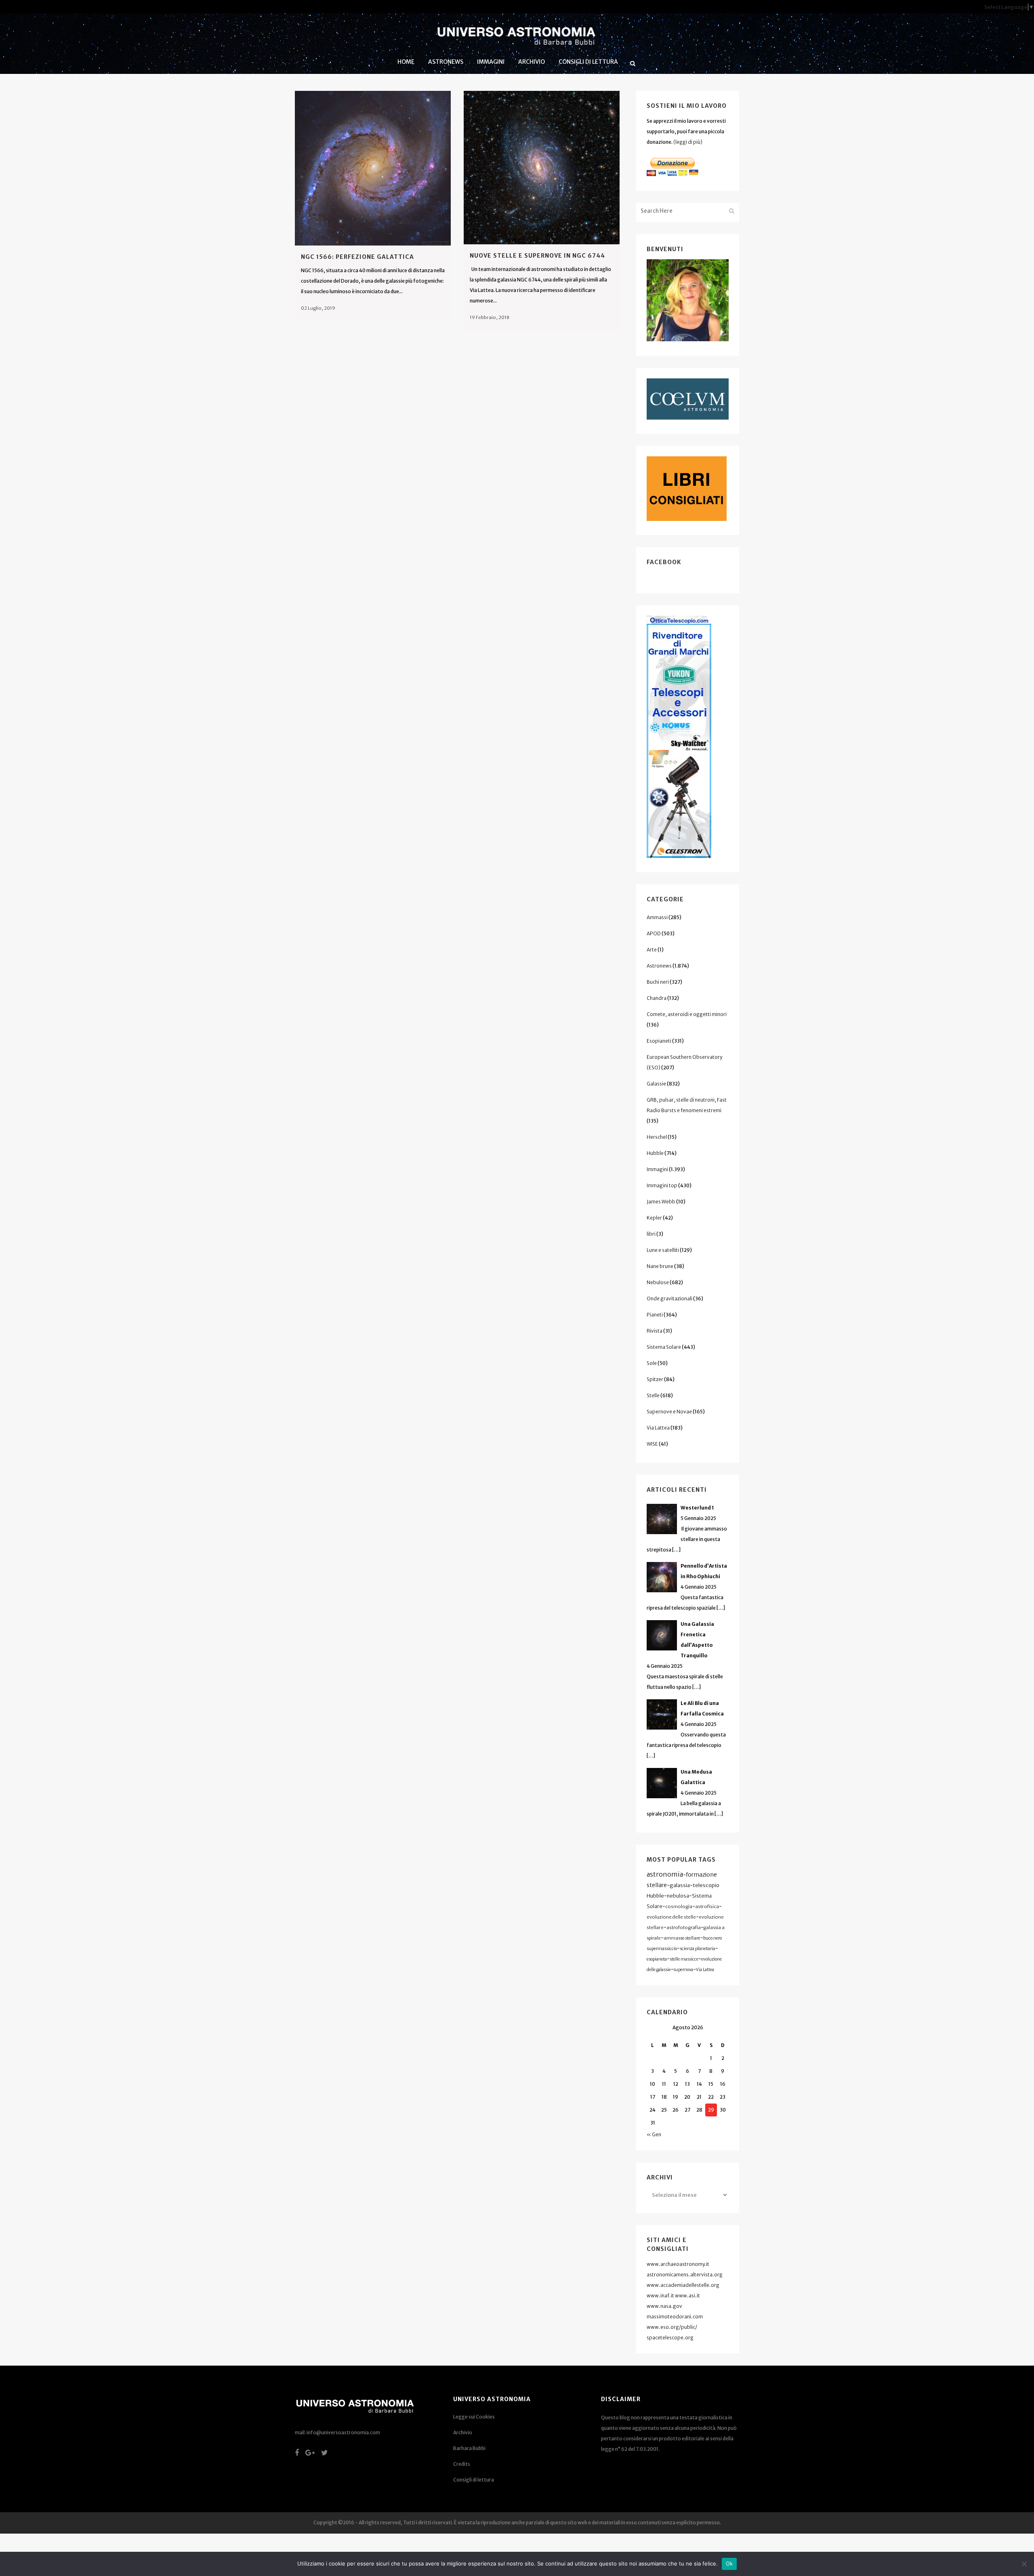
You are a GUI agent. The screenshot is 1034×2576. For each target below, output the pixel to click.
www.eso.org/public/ (672, 2327)
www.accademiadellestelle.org (683, 2285)
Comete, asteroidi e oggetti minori (687, 1014)
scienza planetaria (698, 1949)
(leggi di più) (688, 142)
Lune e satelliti (663, 1250)
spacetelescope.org (670, 2338)
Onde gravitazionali (669, 1298)
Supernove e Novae (669, 1412)
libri (651, 1234)
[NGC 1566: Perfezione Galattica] (373, 168)
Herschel (657, 1137)
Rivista (655, 1331)
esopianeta (657, 1959)
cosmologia (679, 1906)
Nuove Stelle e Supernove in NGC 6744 (537, 256)
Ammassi (657, 917)
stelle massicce (684, 1959)
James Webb (661, 1202)
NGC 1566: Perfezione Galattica (357, 257)
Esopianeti (659, 1041)
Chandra (657, 998)
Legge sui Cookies (474, 2417)
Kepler (654, 1218)
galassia (680, 1885)
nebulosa (678, 1896)
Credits (462, 2464)
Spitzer (655, 1379)
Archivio (463, 2432)
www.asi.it (687, 2296)
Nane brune (660, 1266)
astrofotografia (684, 1927)
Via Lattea (658, 1428)
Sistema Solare (664, 1347)
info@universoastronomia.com (343, 2432)
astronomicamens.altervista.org (685, 2275)
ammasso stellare (682, 1938)
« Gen (654, 2134)
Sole (652, 1363)
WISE (652, 1444)
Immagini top (662, 1185)
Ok (729, 2563)
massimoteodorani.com (675, 2317)
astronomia (665, 1874)
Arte (652, 950)
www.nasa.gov (664, 2306)
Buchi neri (658, 982)
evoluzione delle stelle (671, 1917)
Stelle (653, 1395)
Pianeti (655, 1315)
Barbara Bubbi (469, 2448)
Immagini (657, 1169)
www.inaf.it (660, 2296)
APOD (654, 933)
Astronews (659, 966)
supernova (683, 1970)
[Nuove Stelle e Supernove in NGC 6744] (542, 168)
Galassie (656, 1084)
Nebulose (658, 1282)
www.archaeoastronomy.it (678, 2264)
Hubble (655, 1153)
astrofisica (707, 1906)
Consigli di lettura (474, 2480)
